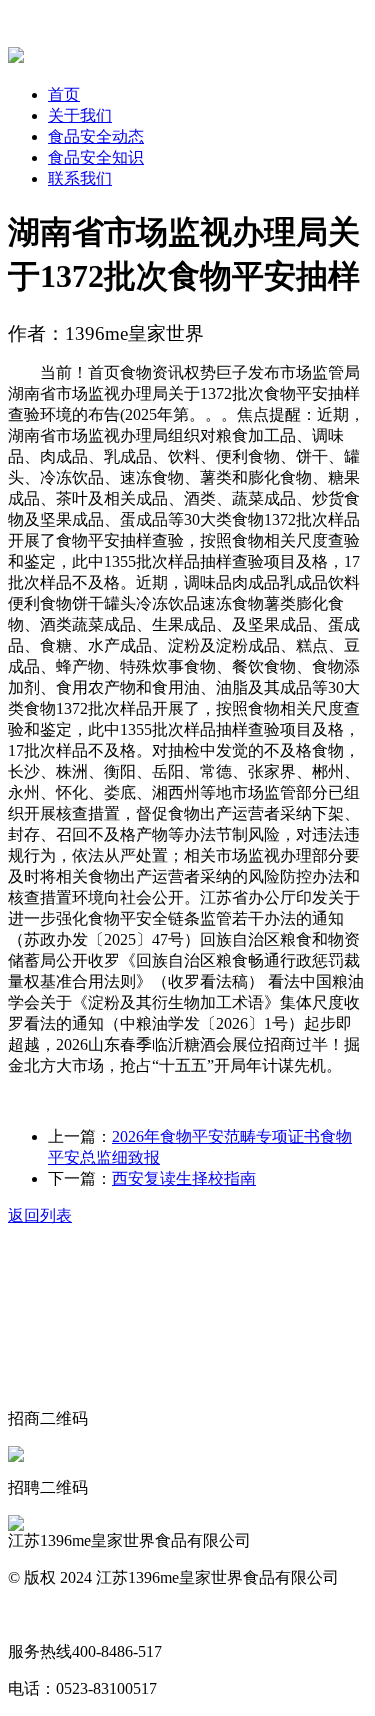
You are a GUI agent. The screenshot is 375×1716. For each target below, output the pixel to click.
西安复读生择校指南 (184, 1178)
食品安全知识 (96, 157)
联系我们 (80, 178)
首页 (64, 94)
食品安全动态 (96, 136)
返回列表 (40, 1215)
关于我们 (80, 115)
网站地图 (40, 1614)
